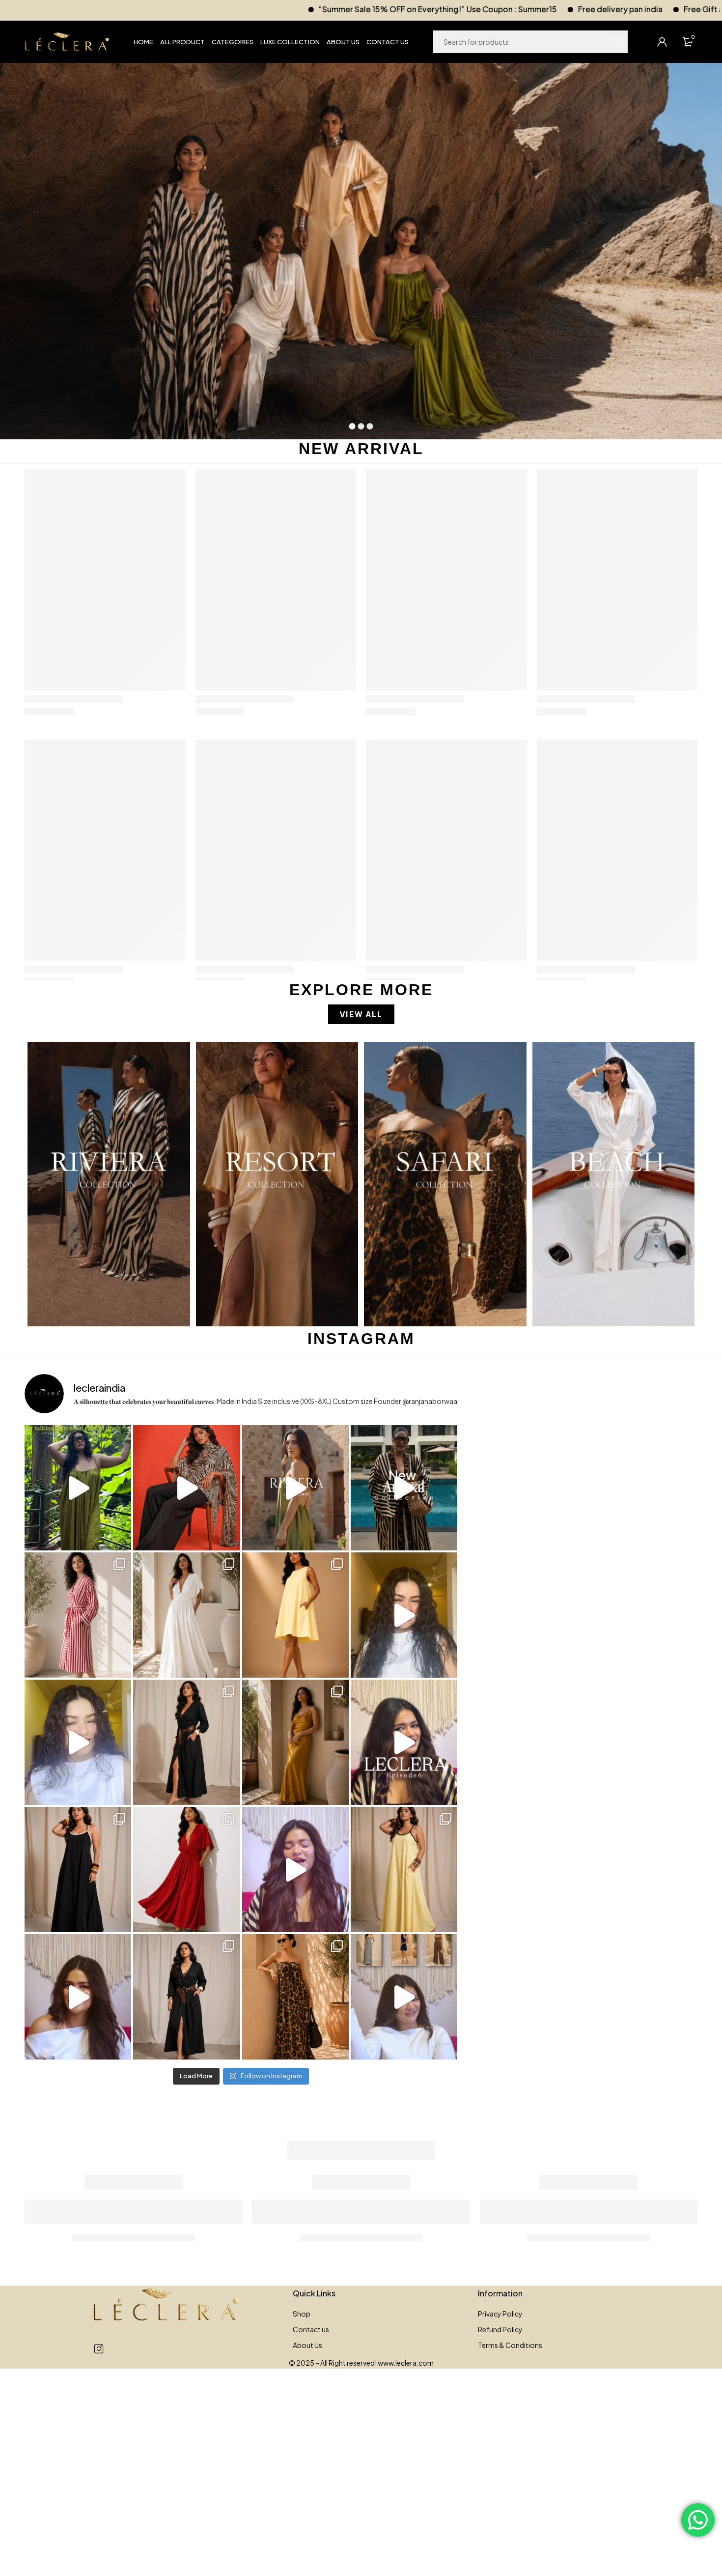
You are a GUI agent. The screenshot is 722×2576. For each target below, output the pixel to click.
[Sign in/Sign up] (662, 42)
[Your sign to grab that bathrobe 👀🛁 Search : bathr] (78, 1615)
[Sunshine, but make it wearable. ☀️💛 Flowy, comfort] (404, 1870)
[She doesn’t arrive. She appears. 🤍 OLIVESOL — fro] (78, 1488)
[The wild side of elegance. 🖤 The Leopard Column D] (295, 1997)
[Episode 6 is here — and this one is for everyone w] (404, 1742)
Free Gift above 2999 (495, 9)
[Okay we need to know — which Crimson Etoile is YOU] (295, 1615)
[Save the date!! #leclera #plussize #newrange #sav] (404, 1488)
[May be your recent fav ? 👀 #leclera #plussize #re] (186, 1870)
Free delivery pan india (391, 9)
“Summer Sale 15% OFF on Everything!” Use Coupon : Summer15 (209, 9)
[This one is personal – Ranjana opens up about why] (78, 1997)
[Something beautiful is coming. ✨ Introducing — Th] (295, 1488)
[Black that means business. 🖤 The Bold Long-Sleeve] (186, 1997)
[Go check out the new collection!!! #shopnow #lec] (186, 1488)
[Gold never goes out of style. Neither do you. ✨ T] (295, 1742)
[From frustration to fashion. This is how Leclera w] (295, 1870)
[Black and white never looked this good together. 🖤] (78, 1870)
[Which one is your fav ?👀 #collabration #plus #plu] (186, 1742)
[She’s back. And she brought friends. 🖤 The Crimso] (404, 1615)
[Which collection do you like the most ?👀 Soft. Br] (404, 1997)
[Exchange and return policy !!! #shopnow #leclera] (78, 1742)
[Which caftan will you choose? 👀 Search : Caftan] (186, 1615)
